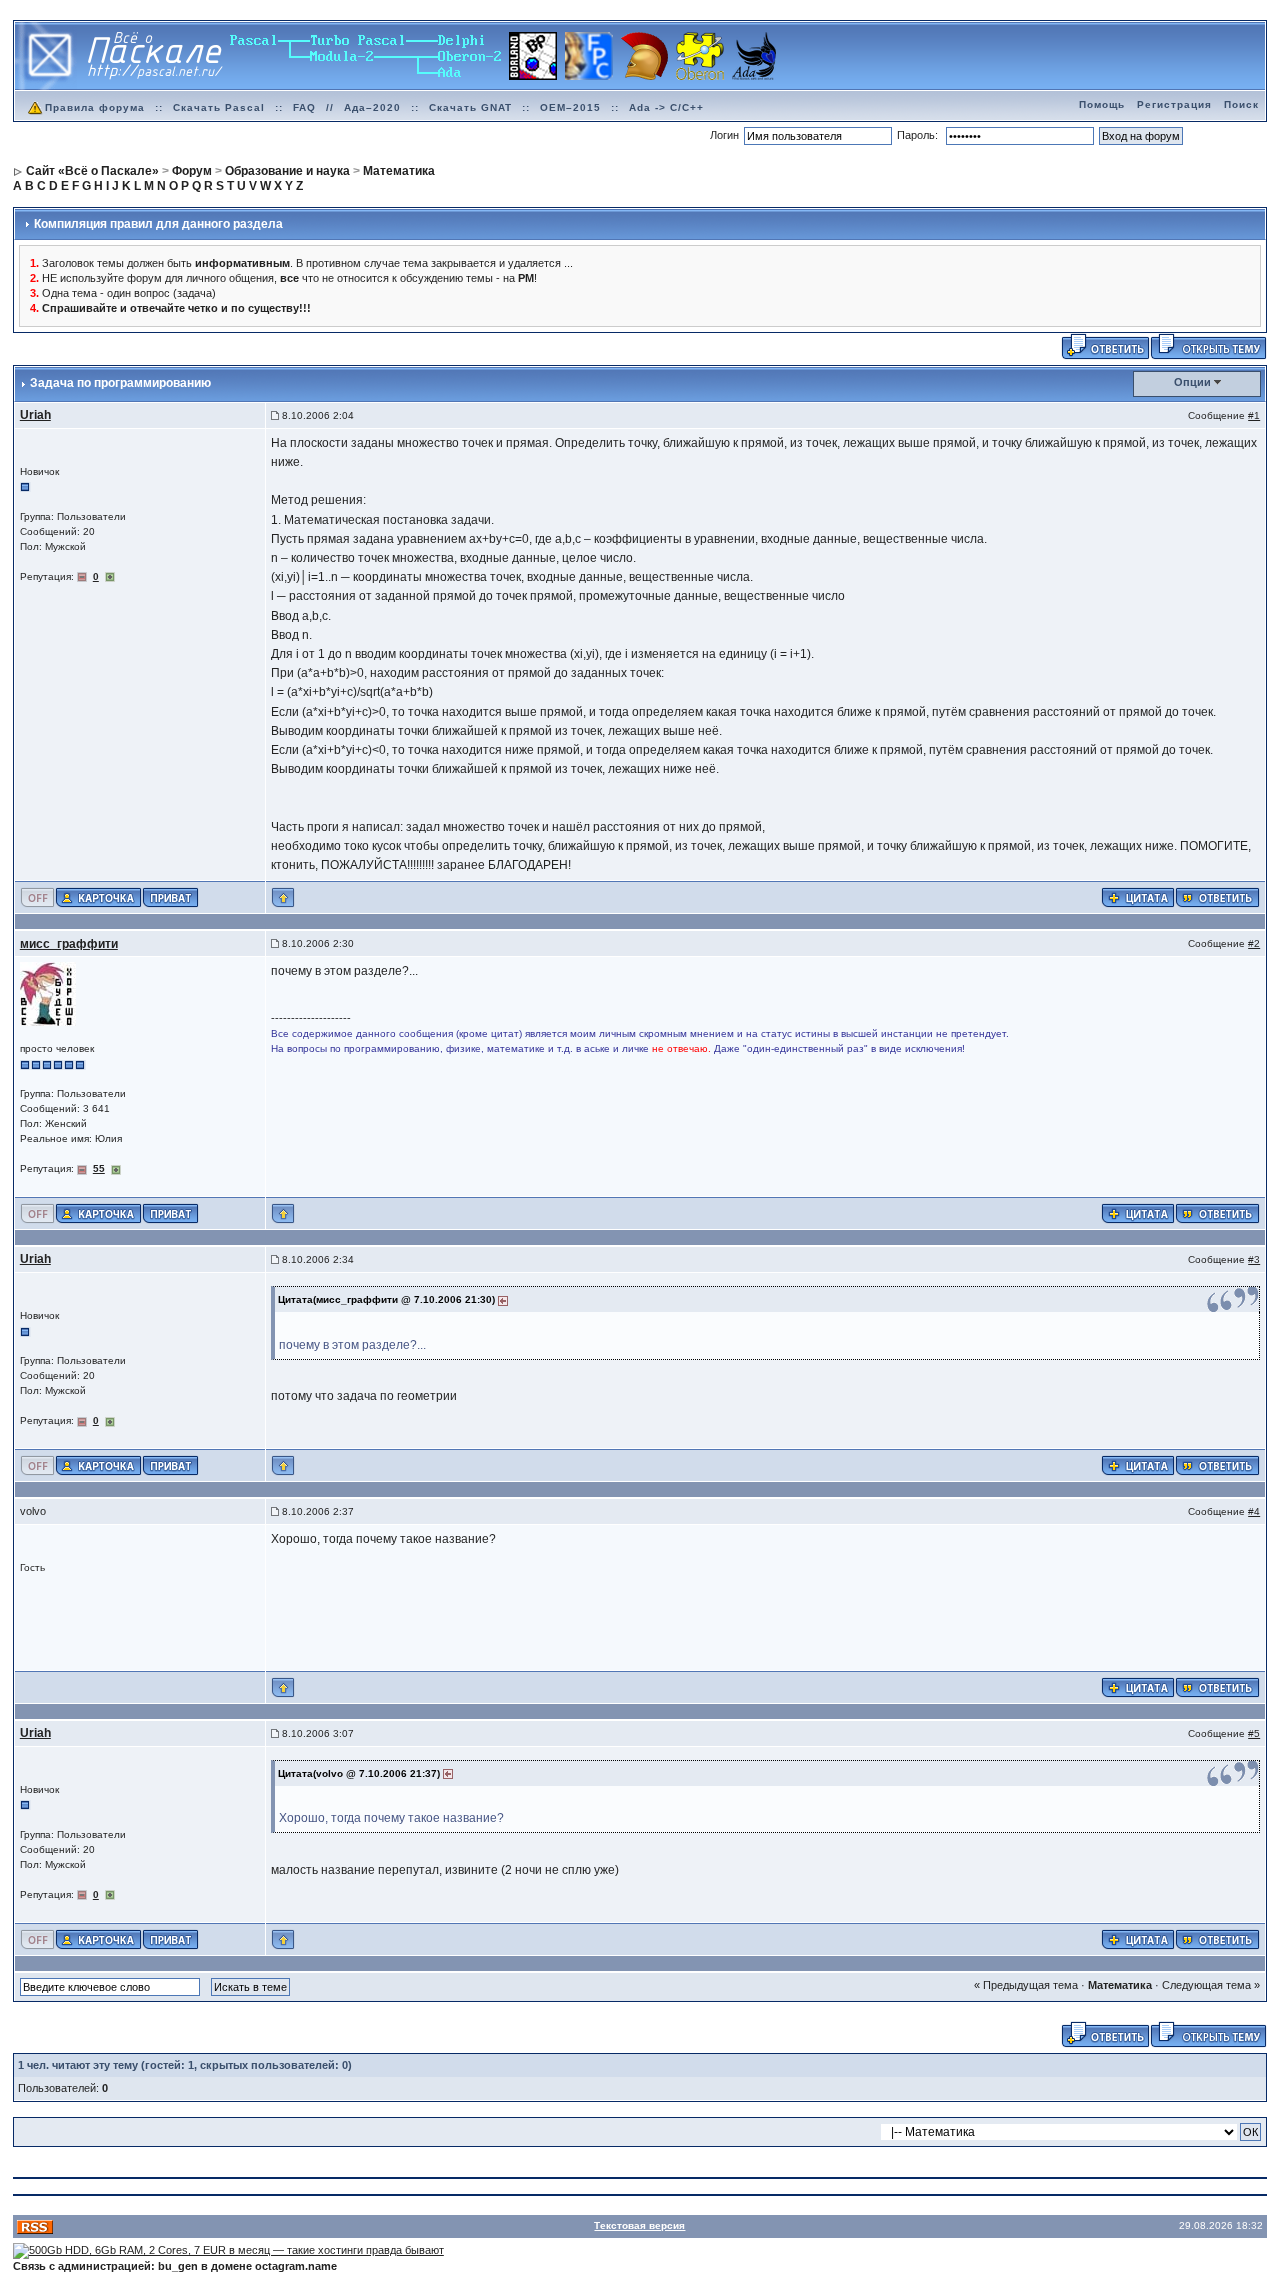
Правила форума (95, 107)
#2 (1254, 943)
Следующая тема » (1211, 1985)
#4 (1254, 1511)
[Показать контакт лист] (98, 897)
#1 (1254, 415)
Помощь (1102, 104)
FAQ (304, 107)
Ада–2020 (372, 107)
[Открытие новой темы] (1208, 345)
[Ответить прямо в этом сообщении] (1217, 897)
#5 (1254, 1733)
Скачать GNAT (470, 107)
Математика (1120, 1985)
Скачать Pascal (219, 107)
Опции (1192, 382)
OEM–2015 (570, 107)
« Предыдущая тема (1026, 1985)
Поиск (1241, 104)
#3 (1254, 1259)
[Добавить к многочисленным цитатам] (1138, 897)
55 (99, 1168)
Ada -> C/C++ (666, 107)
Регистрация (1174, 104)
